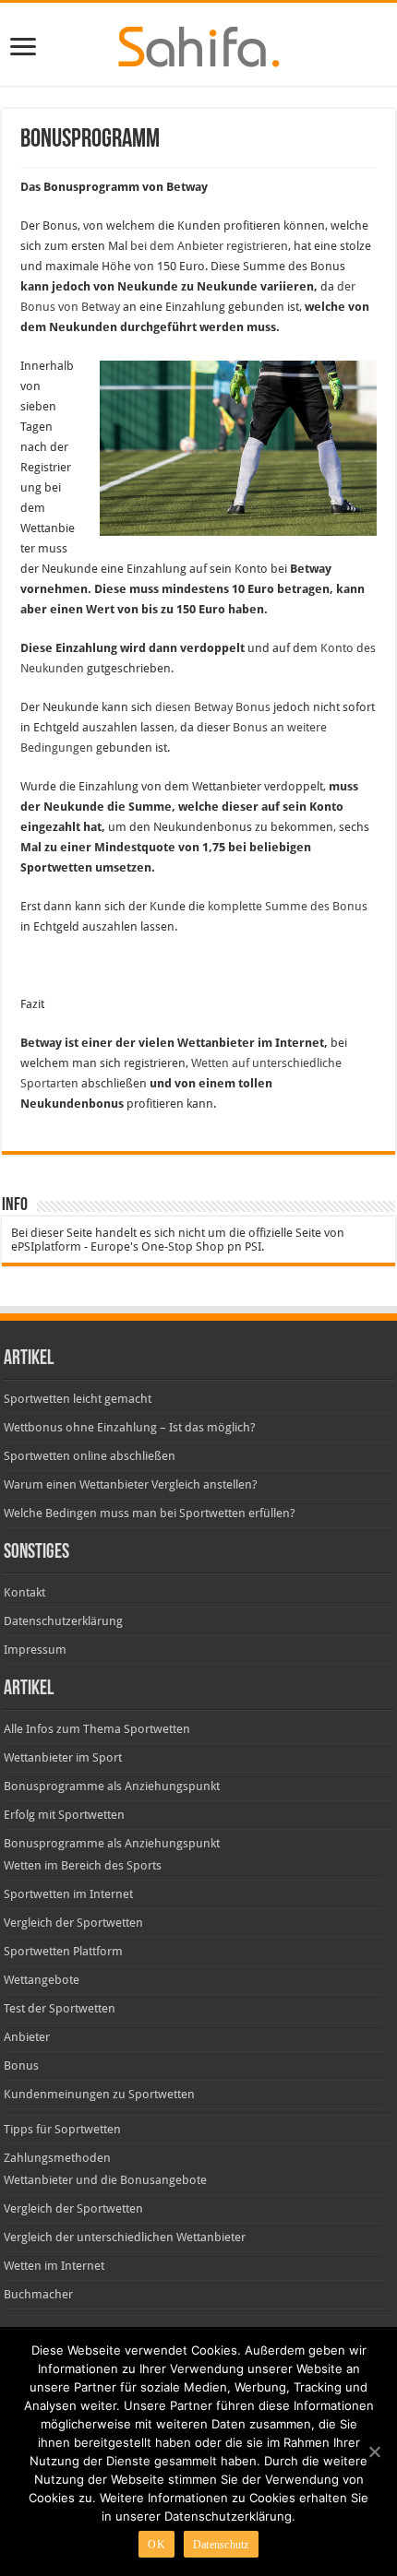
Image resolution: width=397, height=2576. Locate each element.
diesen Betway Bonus (213, 707)
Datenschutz (221, 2545)
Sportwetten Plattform (63, 1951)
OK (156, 2545)
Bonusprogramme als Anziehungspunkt (112, 1786)
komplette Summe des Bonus (288, 906)
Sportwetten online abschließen (90, 1456)
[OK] (374, 2451)
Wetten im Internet (54, 2266)
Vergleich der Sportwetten (73, 1923)
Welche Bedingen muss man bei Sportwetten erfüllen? (150, 1513)
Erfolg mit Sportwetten (64, 1815)
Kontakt (24, 1592)
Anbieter (27, 2037)
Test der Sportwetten (60, 2008)
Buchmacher (38, 2294)
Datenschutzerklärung (63, 1621)
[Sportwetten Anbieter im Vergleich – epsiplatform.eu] (199, 43)
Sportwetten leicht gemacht (78, 1399)
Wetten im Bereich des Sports (83, 1865)
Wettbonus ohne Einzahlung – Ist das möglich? (130, 1427)
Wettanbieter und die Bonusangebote (105, 2180)
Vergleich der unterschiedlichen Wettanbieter (125, 2237)
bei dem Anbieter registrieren (209, 246)
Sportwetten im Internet (68, 1894)
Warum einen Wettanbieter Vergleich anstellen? (131, 1484)
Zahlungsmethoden (57, 2158)
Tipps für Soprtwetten (62, 2129)
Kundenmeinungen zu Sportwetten (99, 2094)
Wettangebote (42, 1980)
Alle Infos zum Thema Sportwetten (97, 1729)
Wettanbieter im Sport (63, 1757)
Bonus (21, 2066)
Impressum (35, 1650)
